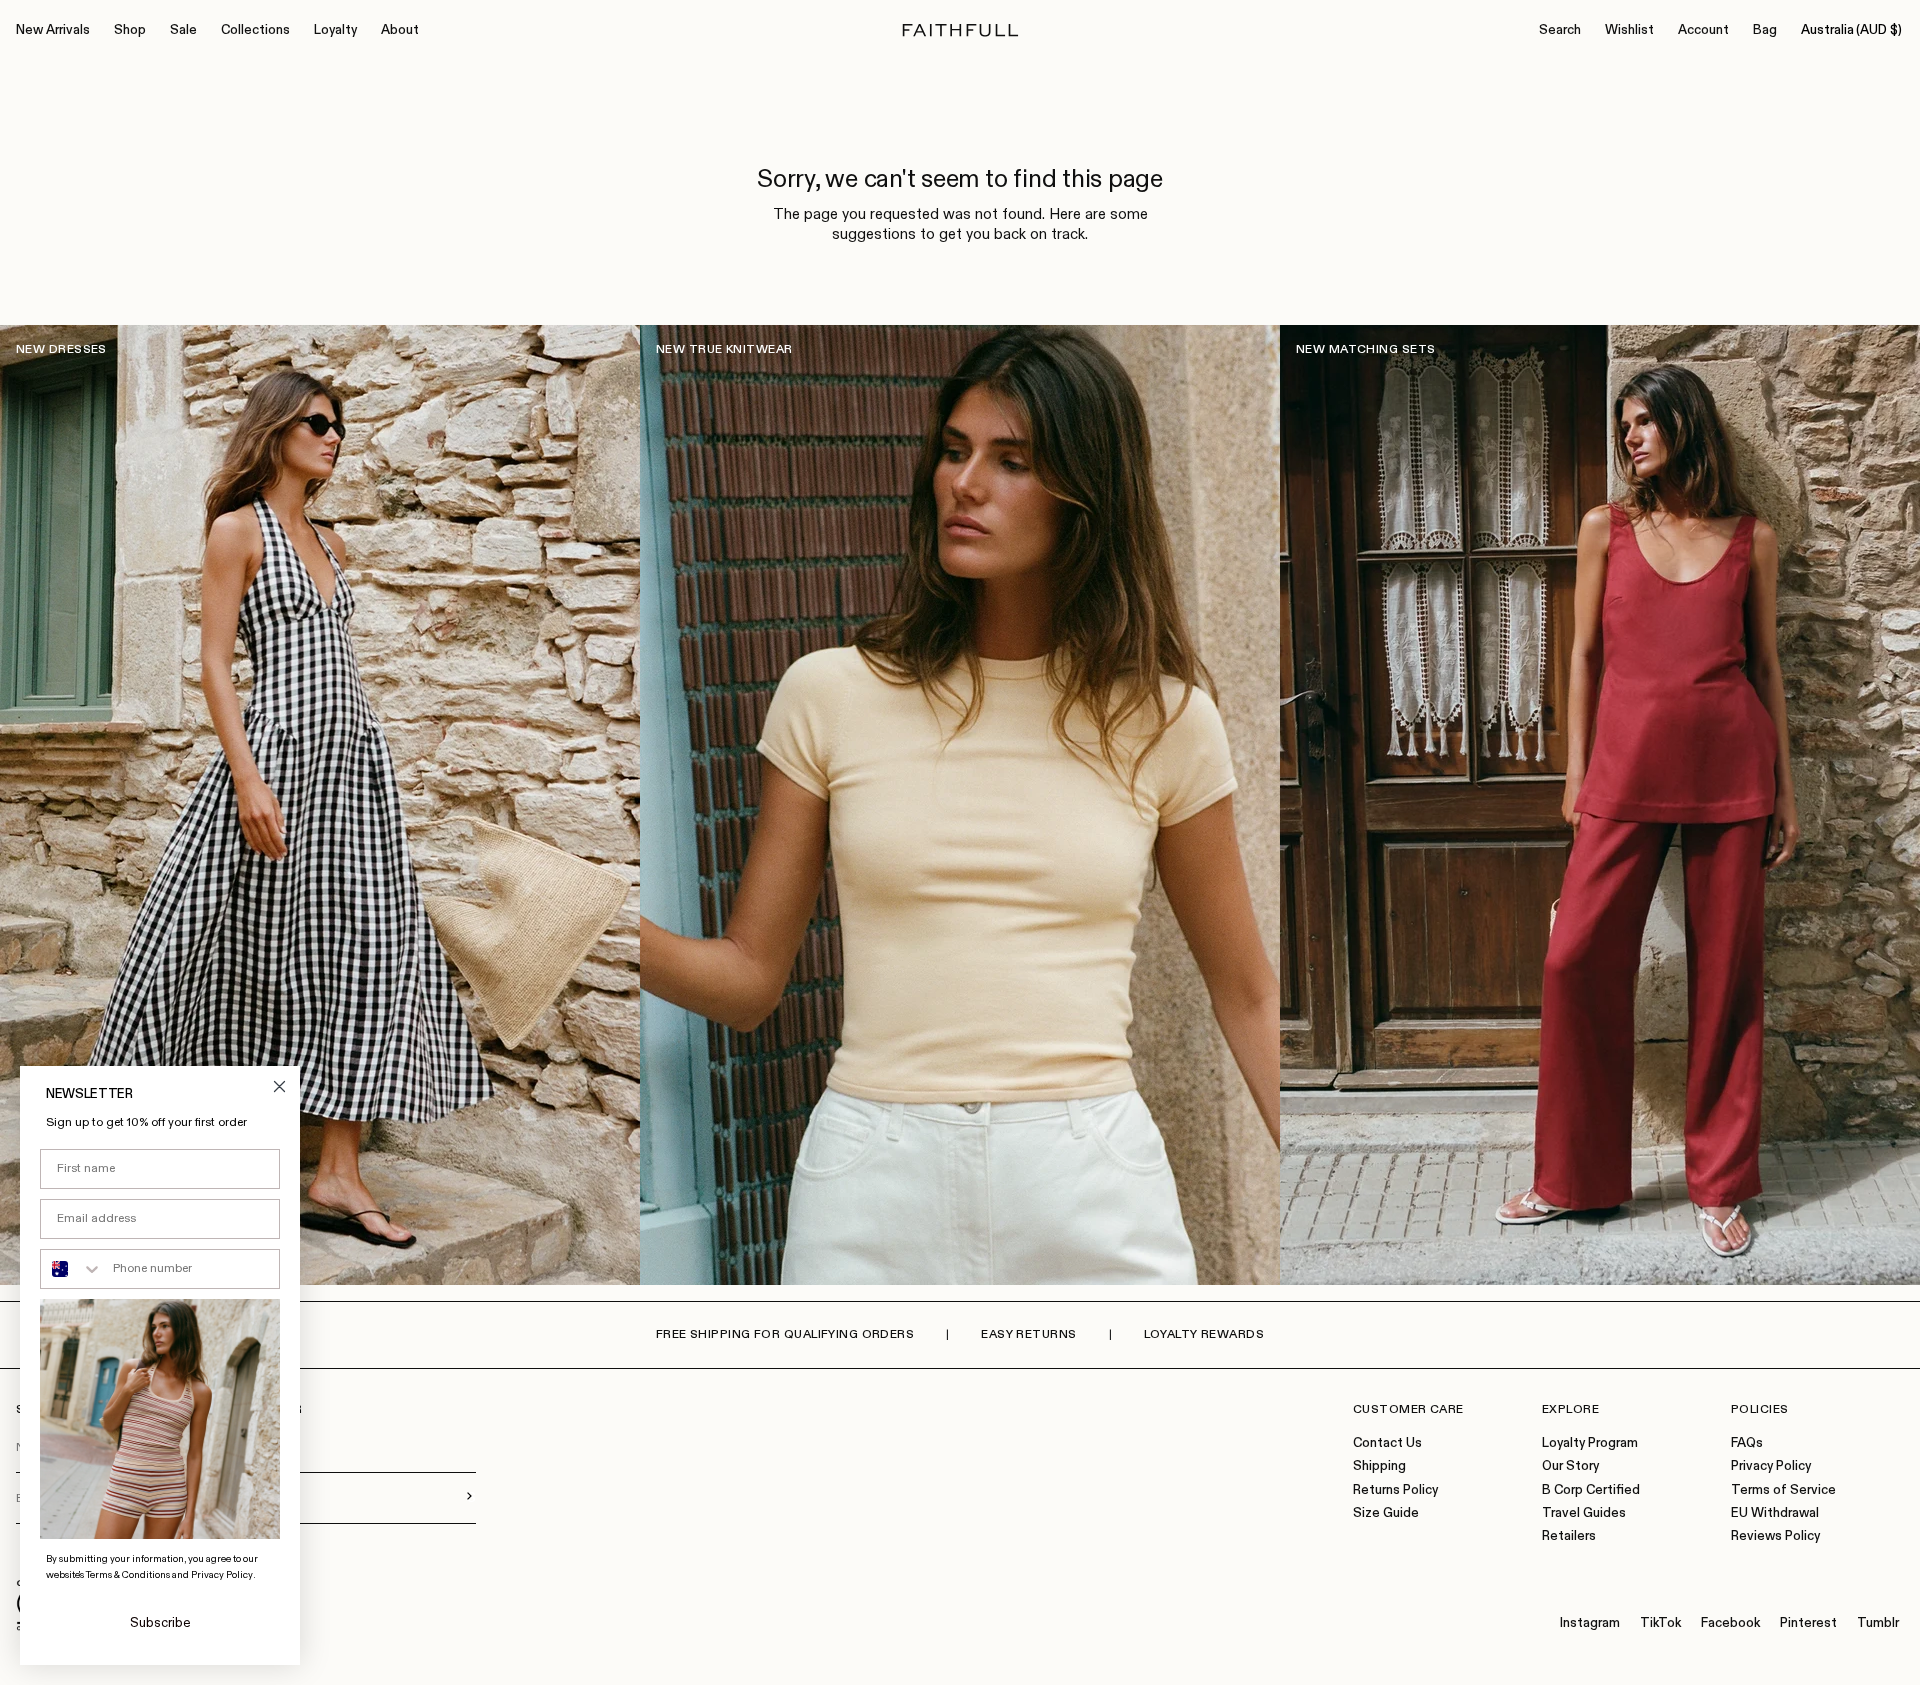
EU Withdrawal (1775, 1513)
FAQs (1747, 1443)
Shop (130, 30)
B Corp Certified (1591, 1490)
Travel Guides (1584, 1513)
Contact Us (1387, 1443)
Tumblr (1878, 1623)
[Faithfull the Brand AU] (960, 30)
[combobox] (72, 1269)
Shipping (1379, 1466)
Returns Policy (1395, 1490)
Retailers (1569, 1536)
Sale (183, 30)
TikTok (1660, 1623)
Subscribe (160, 1623)
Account (1703, 30)
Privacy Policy (1771, 1466)
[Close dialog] (279, 1086)
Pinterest (1808, 1623)
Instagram (1590, 1623)
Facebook (1730, 1623)
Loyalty (335, 30)
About (400, 30)
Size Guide (1386, 1513)
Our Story (1570, 1466)
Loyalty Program (1590, 1443)
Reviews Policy (1775, 1536)
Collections (255, 30)
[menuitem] (53, 31)
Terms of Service (1783, 1490)
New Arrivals (53, 30)
